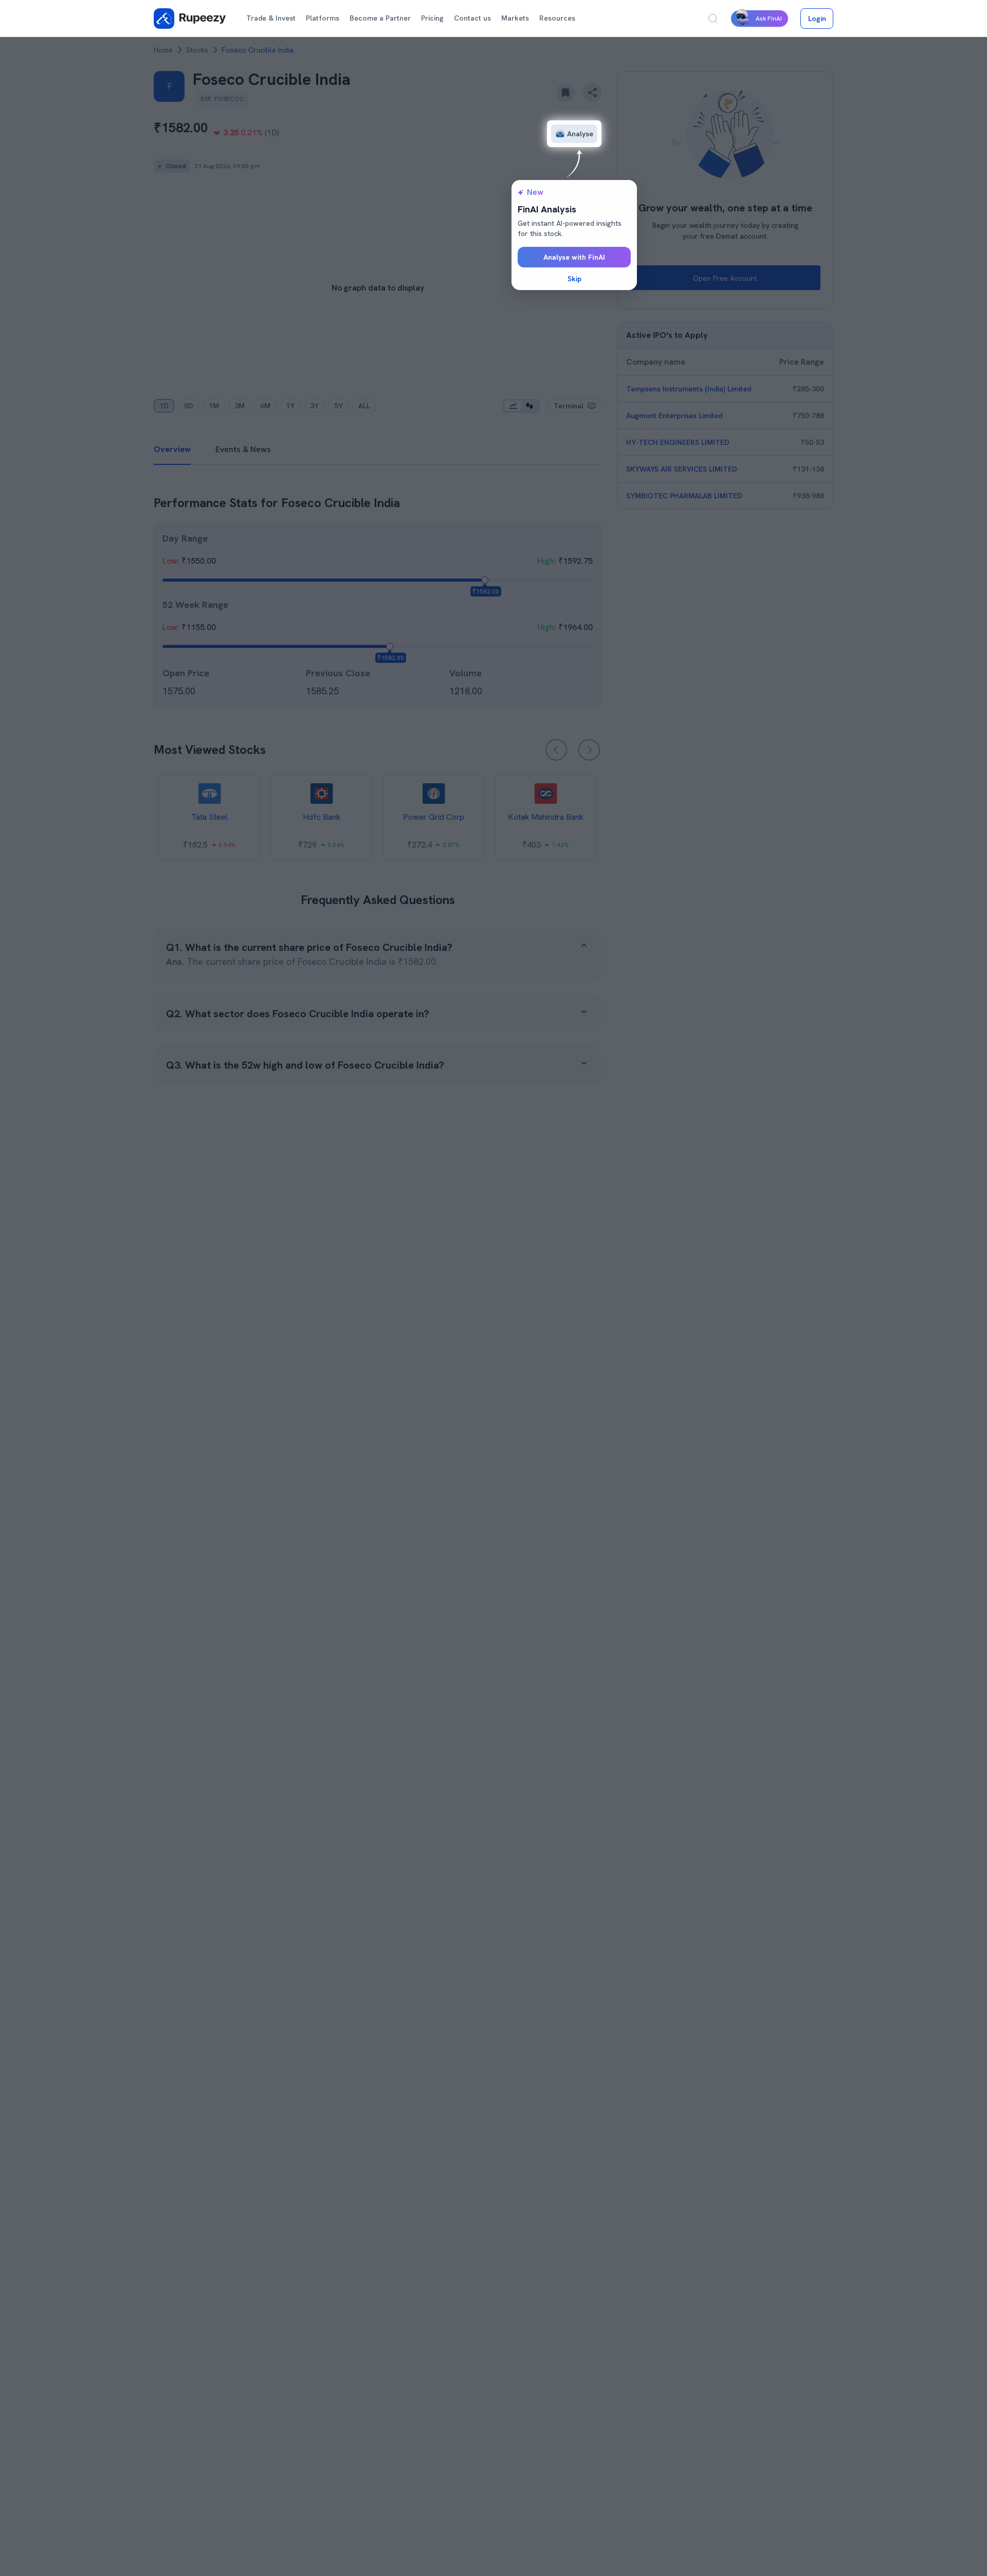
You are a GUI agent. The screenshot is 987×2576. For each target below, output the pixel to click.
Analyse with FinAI (574, 257)
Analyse (580, 134)
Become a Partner (380, 18)
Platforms (323, 18)
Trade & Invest (271, 18)
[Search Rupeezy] (713, 19)
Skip (574, 279)
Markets (515, 18)
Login (817, 19)
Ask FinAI (769, 19)
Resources (557, 18)
